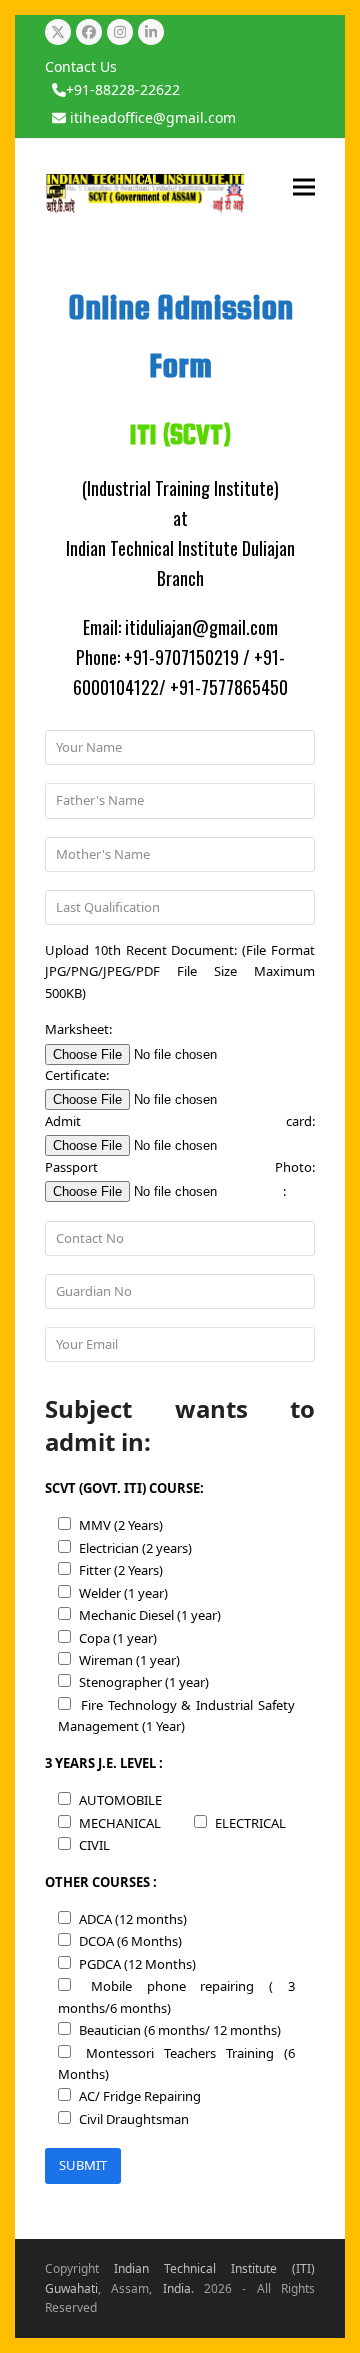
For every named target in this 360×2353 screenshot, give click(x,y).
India (177, 2288)
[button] (304, 186)
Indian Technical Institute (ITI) (214, 2268)
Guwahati (71, 2288)
